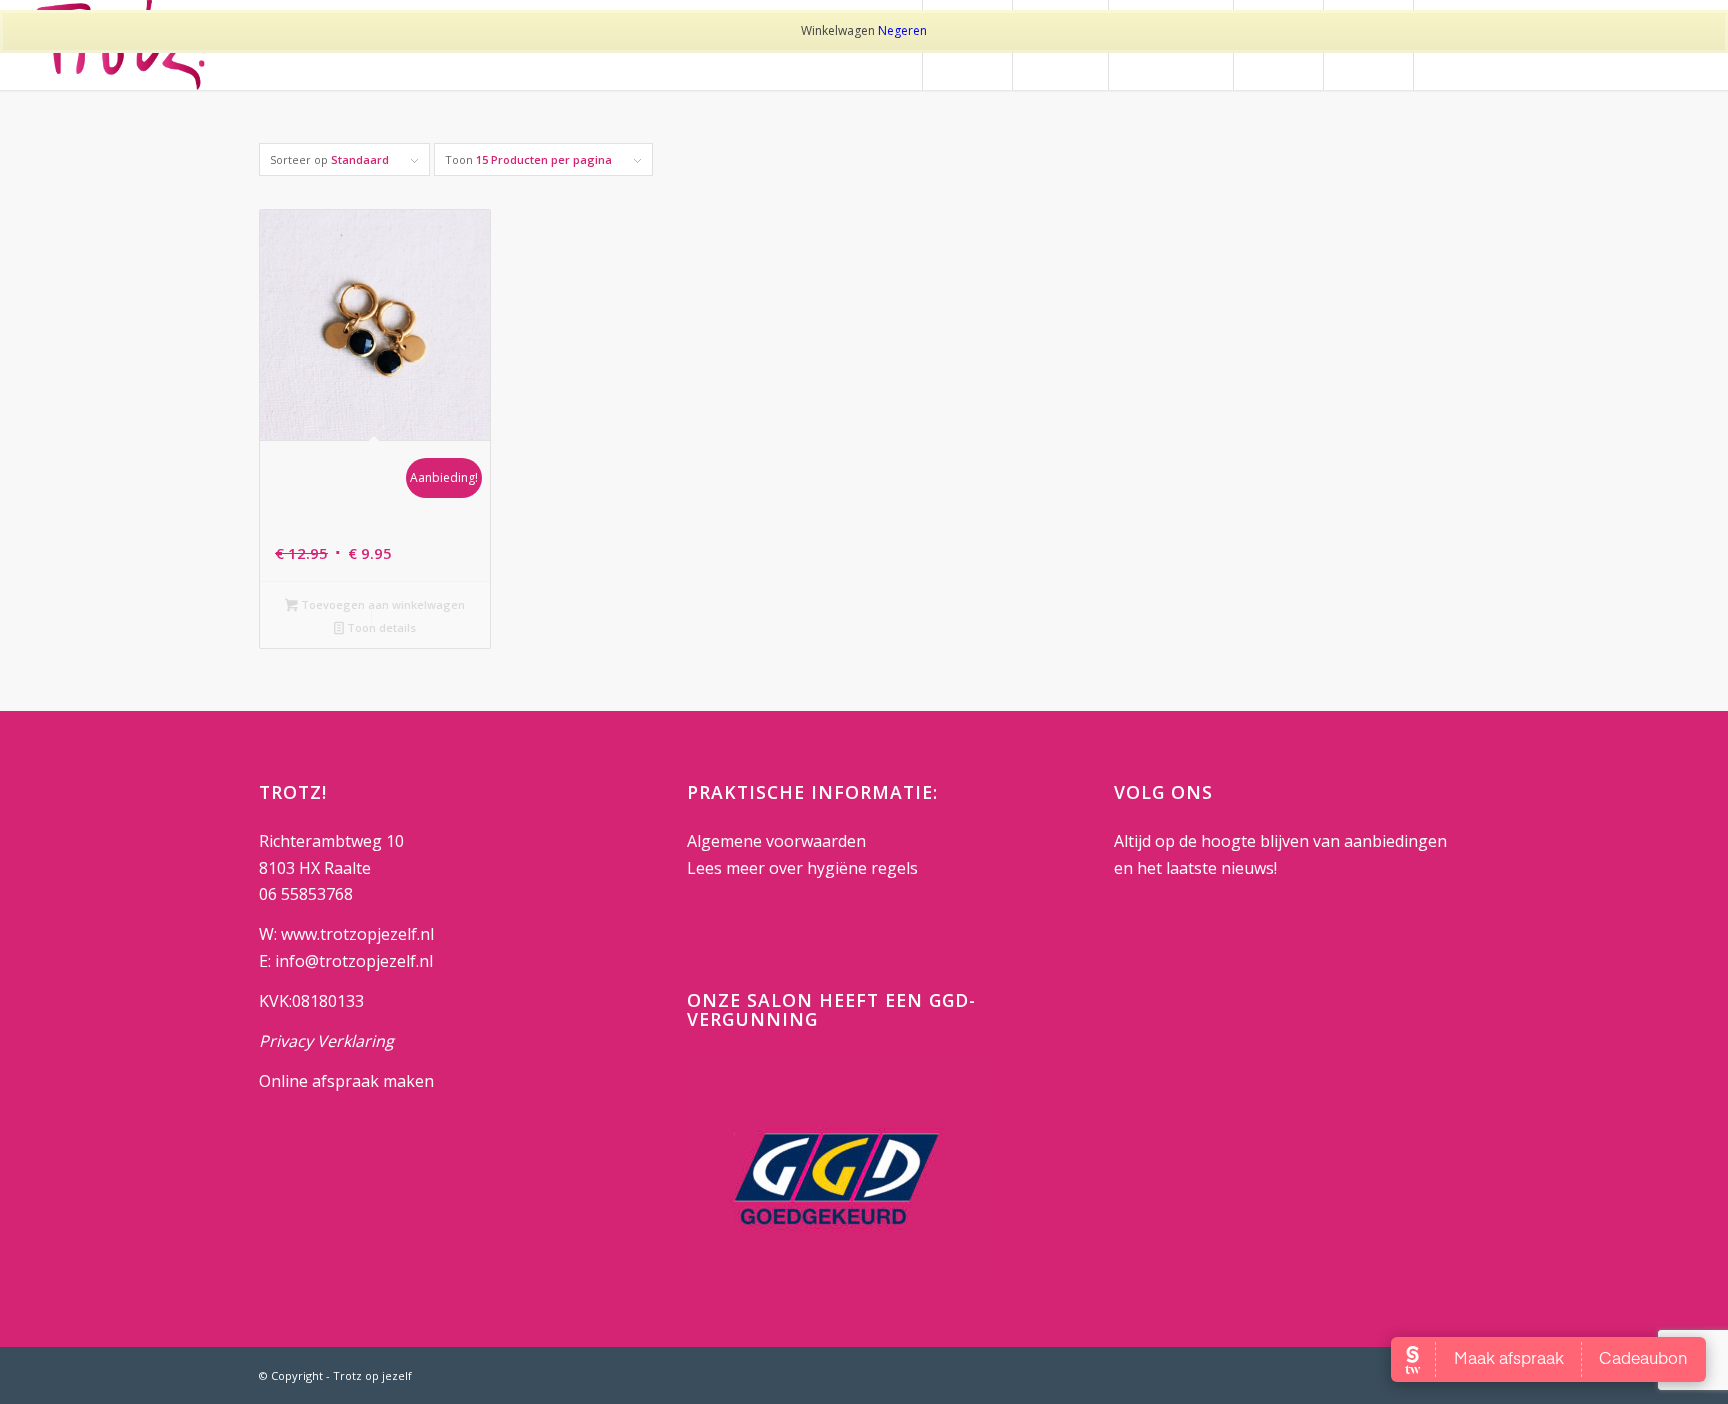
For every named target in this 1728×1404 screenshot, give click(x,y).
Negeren (902, 30)
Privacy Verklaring (326, 1041)
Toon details (380, 627)
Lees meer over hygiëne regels (804, 868)
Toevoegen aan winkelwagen (381, 604)
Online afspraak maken (346, 1081)
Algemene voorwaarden (776, 841)
